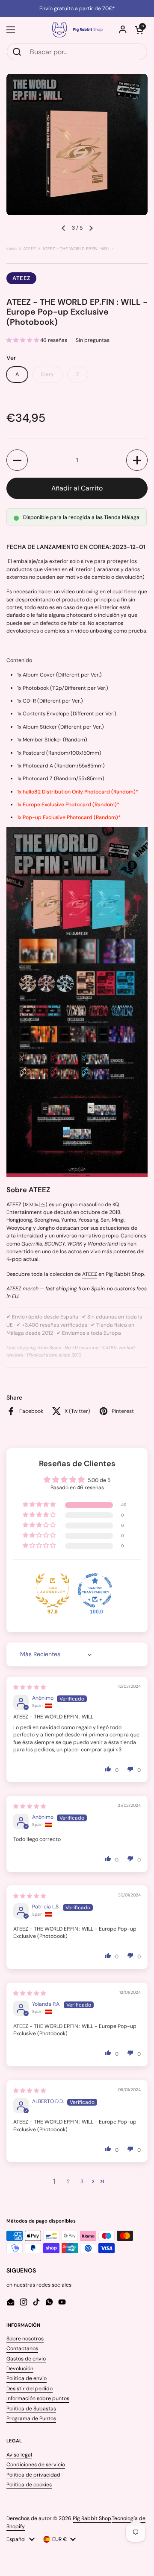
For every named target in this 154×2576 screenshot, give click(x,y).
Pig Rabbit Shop (92, 2518)
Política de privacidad (33, 2475)
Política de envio (27, 2378)
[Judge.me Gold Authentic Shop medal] (53, 1590)
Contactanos (22, 2348)
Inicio (12, 249)
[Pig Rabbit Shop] (77, 30)
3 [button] (82, 2182)
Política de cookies (29, 2485)
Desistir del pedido (30, 2389)
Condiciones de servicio (36, 2465)
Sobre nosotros (25, 2339)
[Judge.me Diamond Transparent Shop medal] (95, 1590)
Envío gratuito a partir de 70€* (77, 9)
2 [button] (68, 2182)
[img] (30, 1687)
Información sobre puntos (38, 2398)
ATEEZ (30, 249)
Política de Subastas (31, 2409)
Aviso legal (19, 2455)
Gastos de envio (26, 2359)
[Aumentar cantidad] (137, 460)
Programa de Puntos (31, 2418)
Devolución (20, 2369)
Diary (47, 374)
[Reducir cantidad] (17, 460)
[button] (139, 30)
